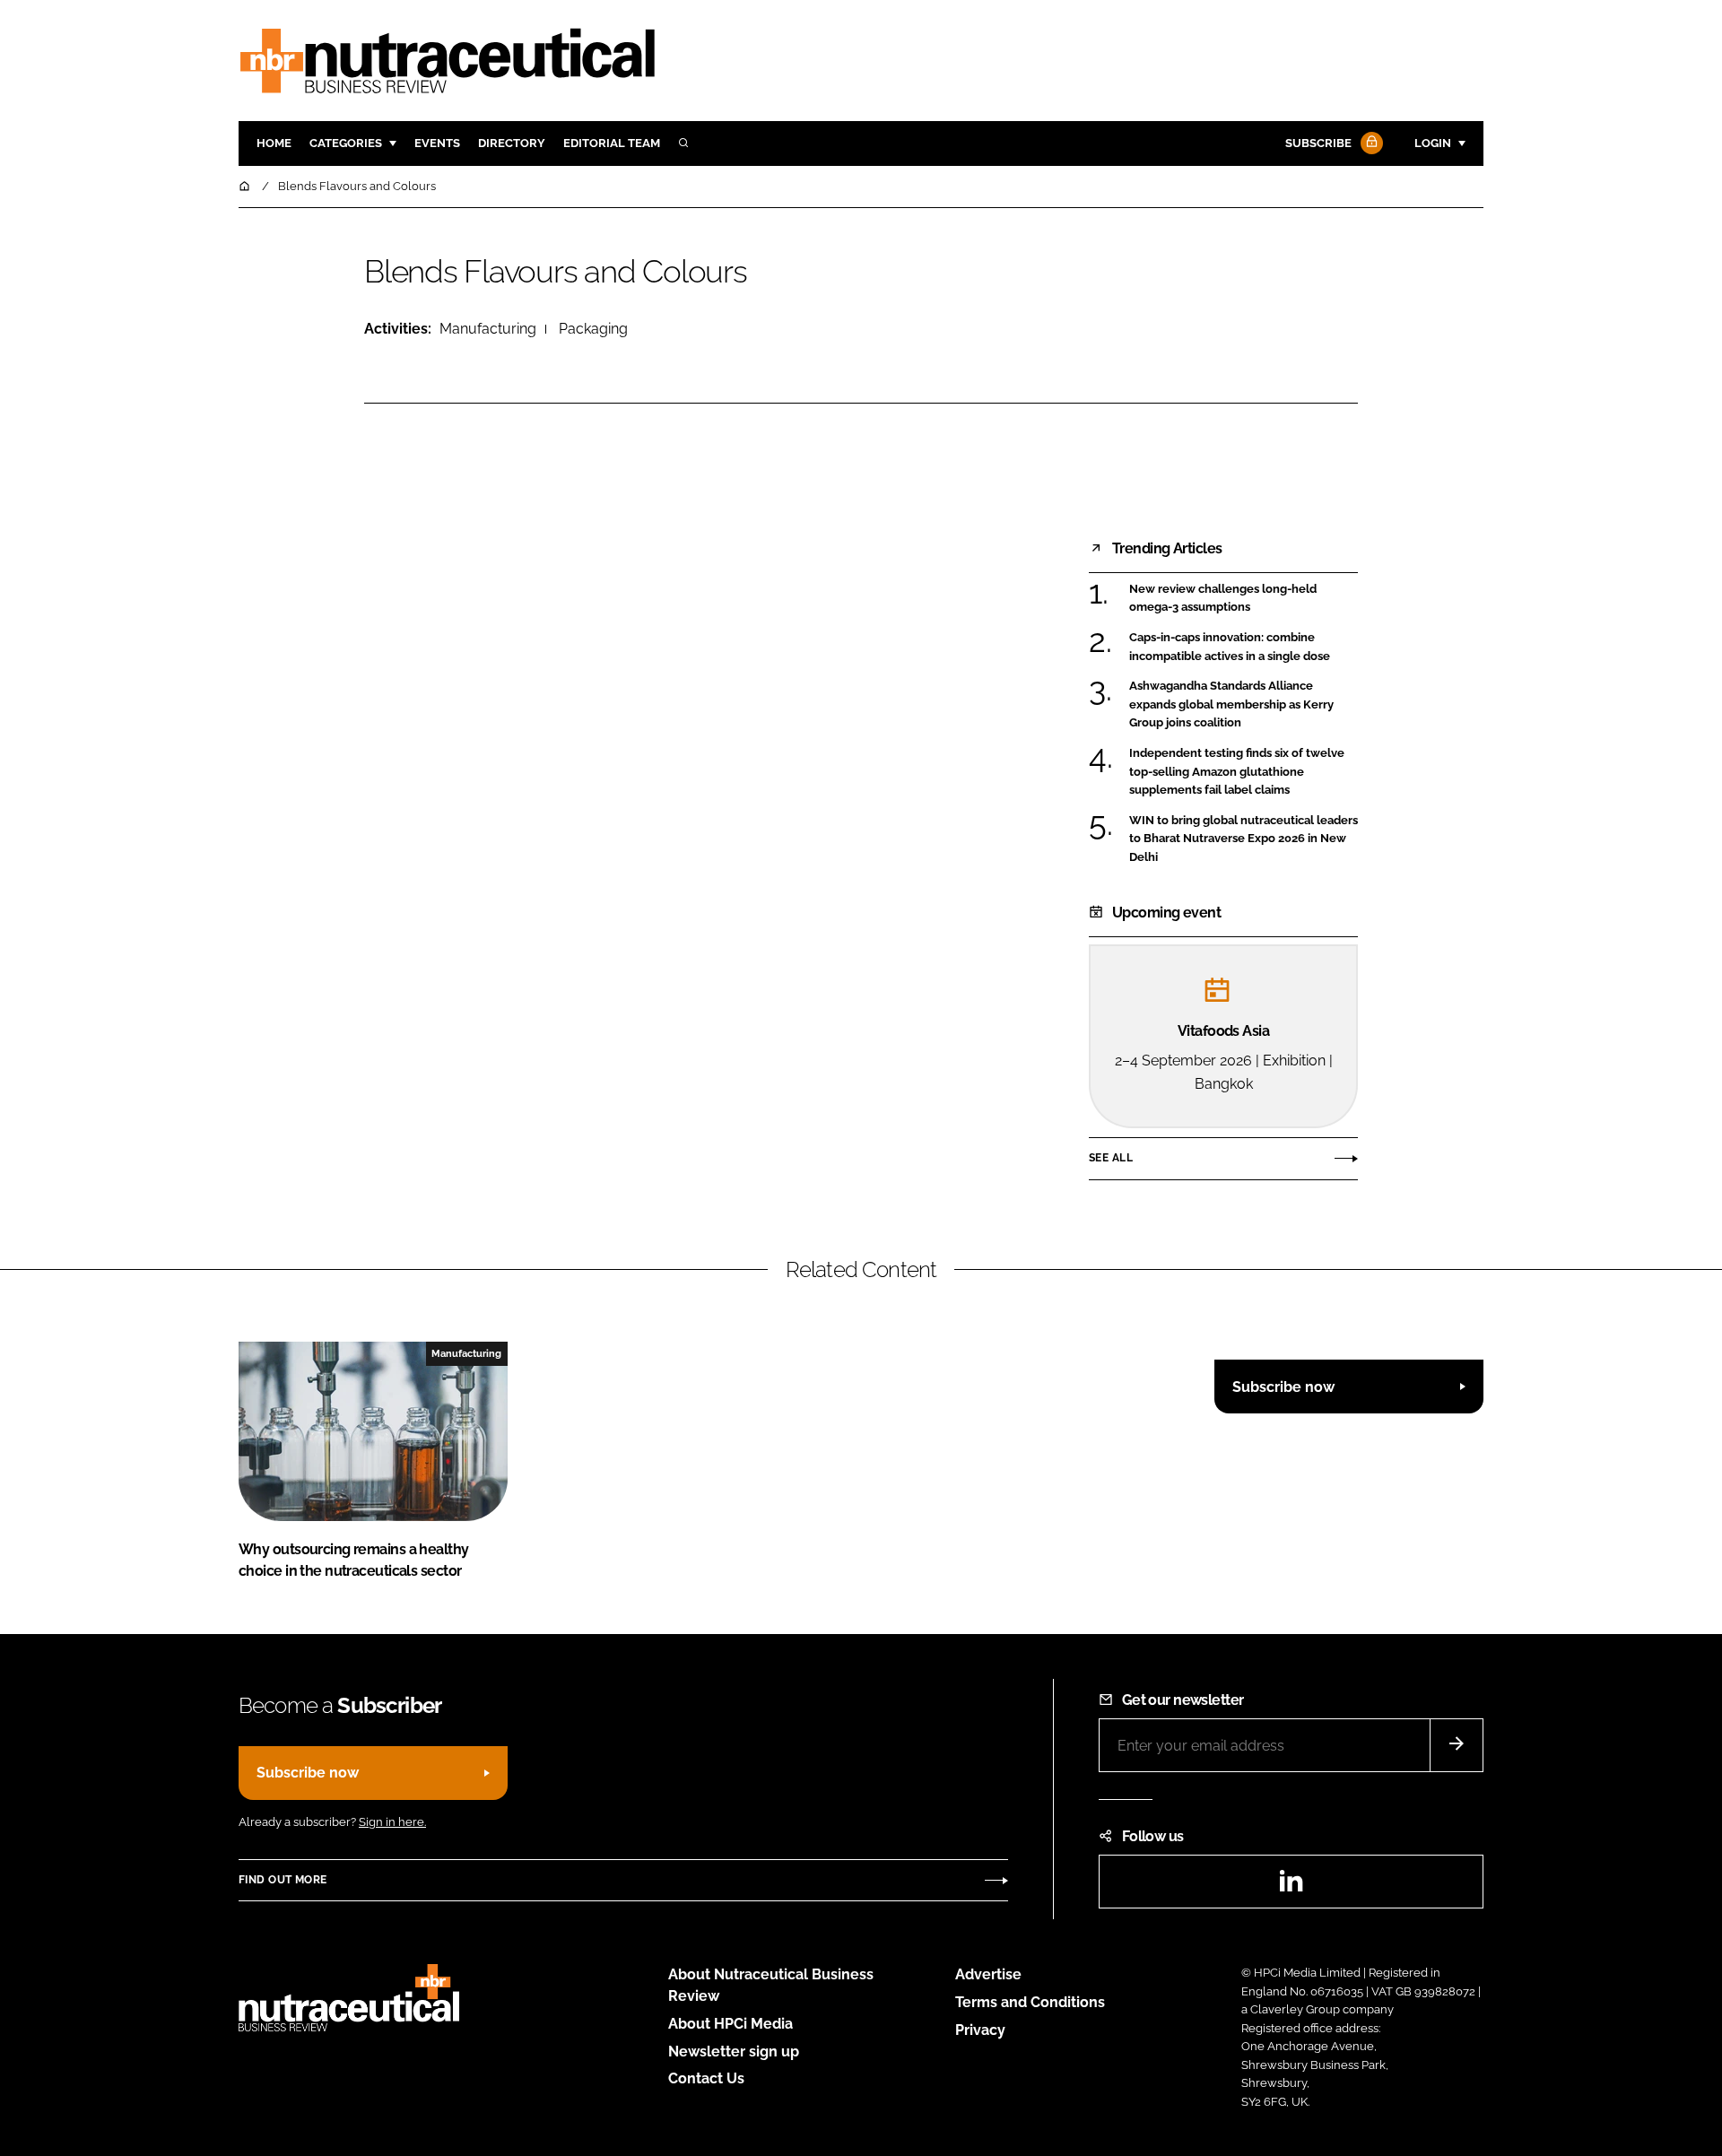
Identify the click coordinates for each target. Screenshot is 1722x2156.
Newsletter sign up (734, 2052)
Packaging (593, 329)
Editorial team (612, 143)
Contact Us (706, 2078)
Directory (512, 143)
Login (1433, 143)
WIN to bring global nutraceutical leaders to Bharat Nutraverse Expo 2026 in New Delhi (1244, 839)
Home (274, 143)
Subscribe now (1283, 1387)
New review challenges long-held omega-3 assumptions (1244, 599)
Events (437, 143)
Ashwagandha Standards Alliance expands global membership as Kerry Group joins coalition (1244, 704)
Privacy (980, 2030)
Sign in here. (392, 1822)
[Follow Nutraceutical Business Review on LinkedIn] (1291, 1886)
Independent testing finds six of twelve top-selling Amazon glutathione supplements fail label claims (1244, 772)
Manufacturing (488, 329)
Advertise (988, 1974)
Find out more (283, 1880)
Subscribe (1318, 143)
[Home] (246, 186)
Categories (346, 143)
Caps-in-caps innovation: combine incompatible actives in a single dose (1244, 647)
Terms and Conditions (1030, 2002)
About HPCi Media (731, 2024)
